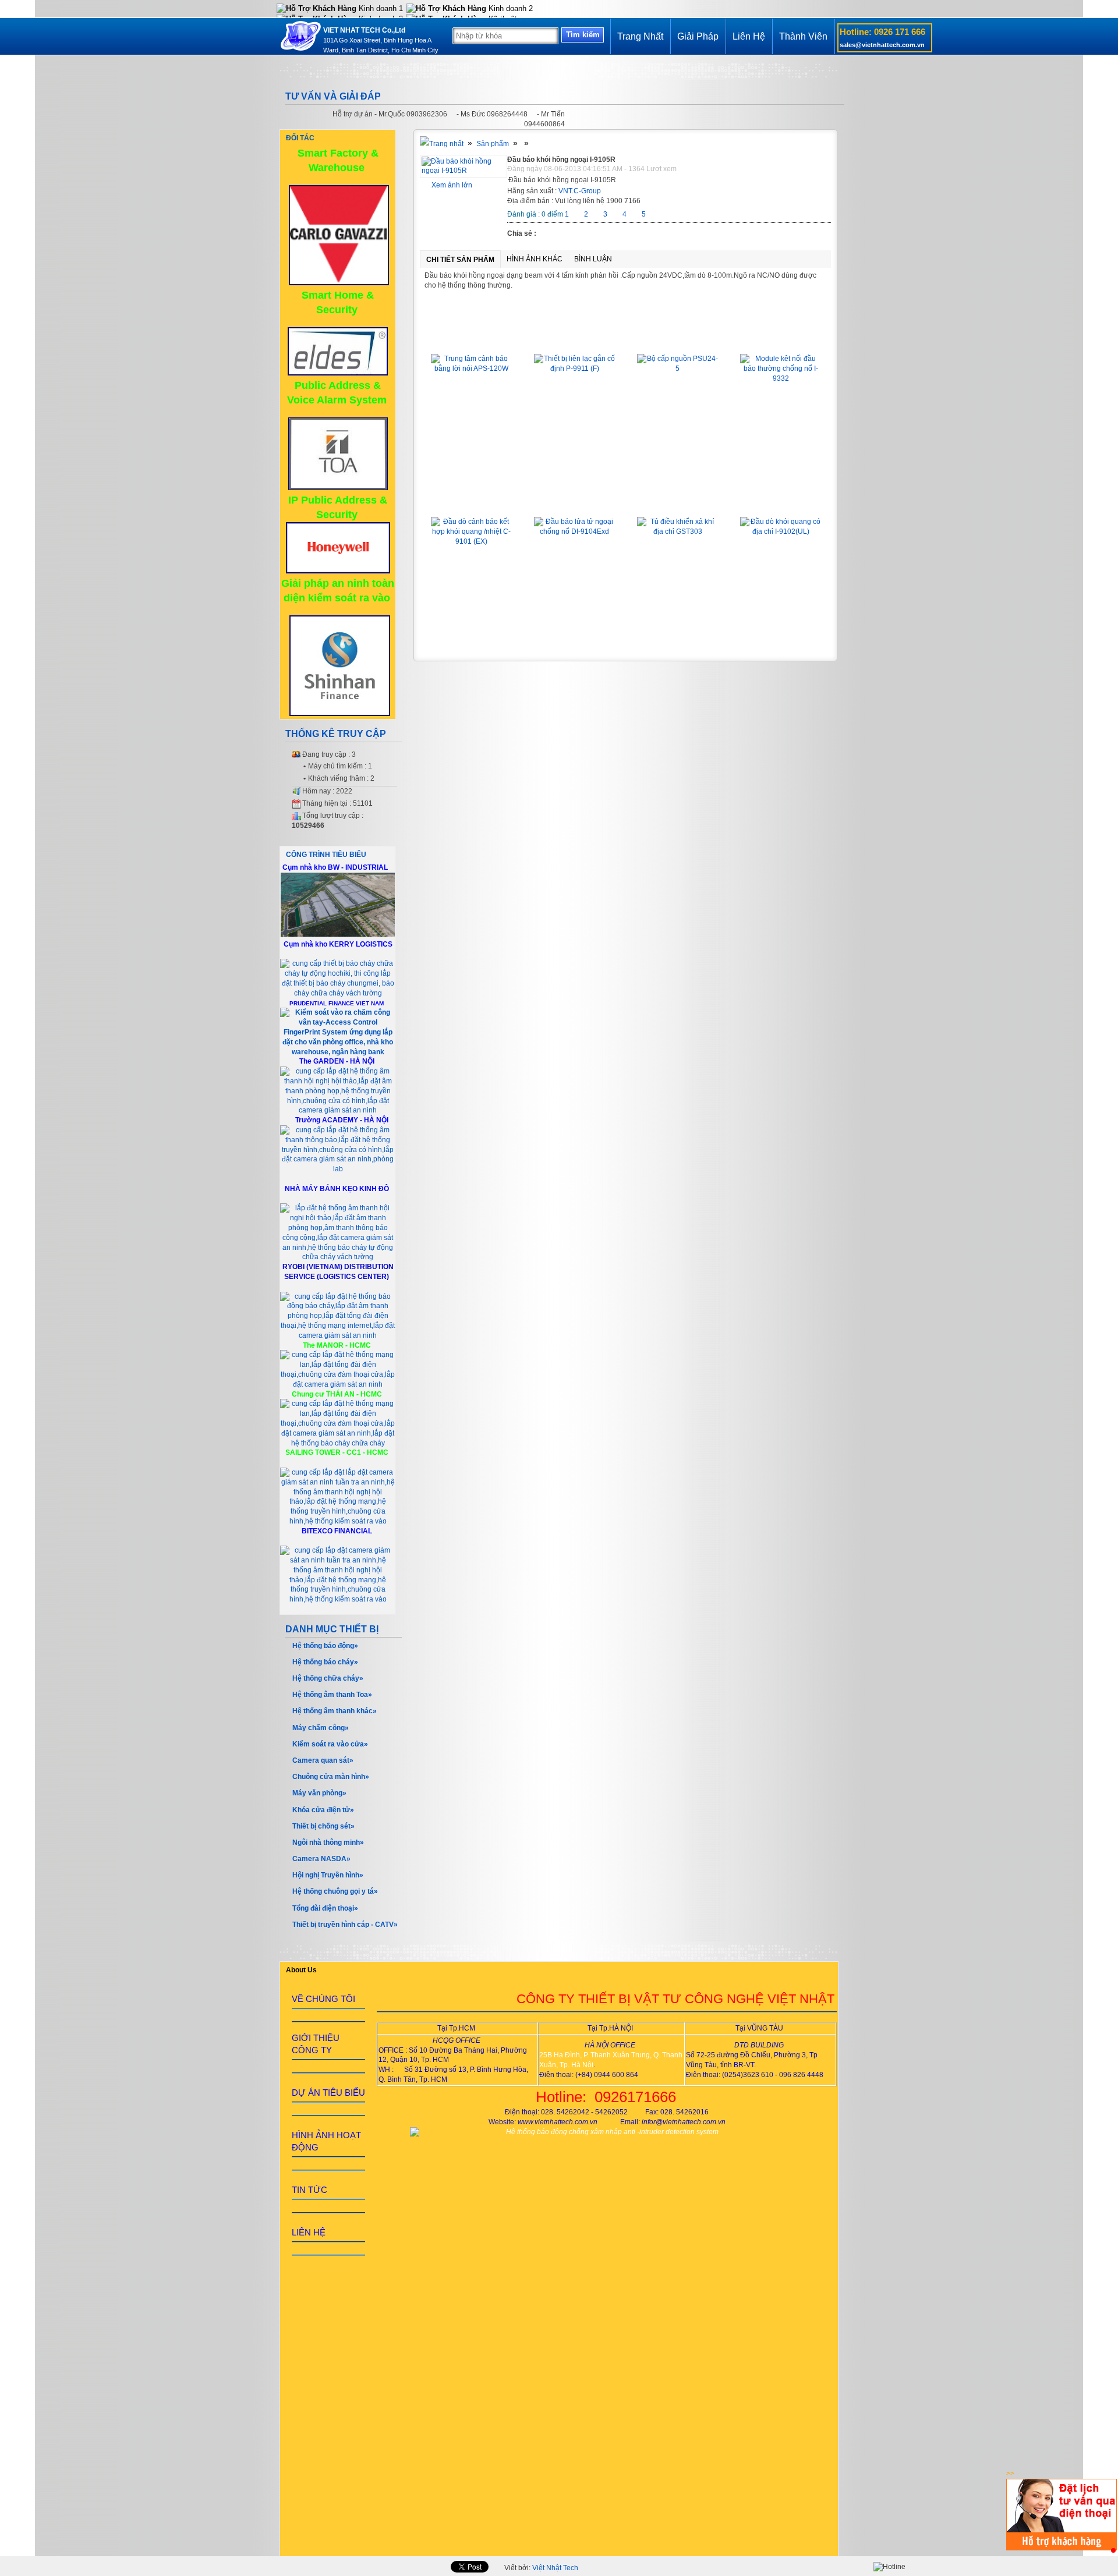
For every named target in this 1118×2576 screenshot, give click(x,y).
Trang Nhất (640, 36)
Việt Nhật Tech (555, 2568)
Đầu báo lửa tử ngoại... (575, 500)
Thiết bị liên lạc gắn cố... (575, 337)
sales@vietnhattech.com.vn (882, 45)
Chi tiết (472, 445)
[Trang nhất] (442, 144)
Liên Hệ (749, 36)
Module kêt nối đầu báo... (781, 337)
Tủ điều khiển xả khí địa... (677, 500)
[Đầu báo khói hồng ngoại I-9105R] (464, 171)
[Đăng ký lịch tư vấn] (1062, 2548)
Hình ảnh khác (535, 259)
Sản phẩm (493, 144)
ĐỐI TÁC (300, 138)
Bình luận (593, 259)
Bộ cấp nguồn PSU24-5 (677, 337)
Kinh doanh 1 (380, 8)
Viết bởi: (541, 2568)
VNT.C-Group (580, 191)
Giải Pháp (698, 36)
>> (1010, 2474)
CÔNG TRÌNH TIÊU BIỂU (326, 855)
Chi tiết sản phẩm (460, 260)
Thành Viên (803, 36)
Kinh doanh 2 (510, 8)
